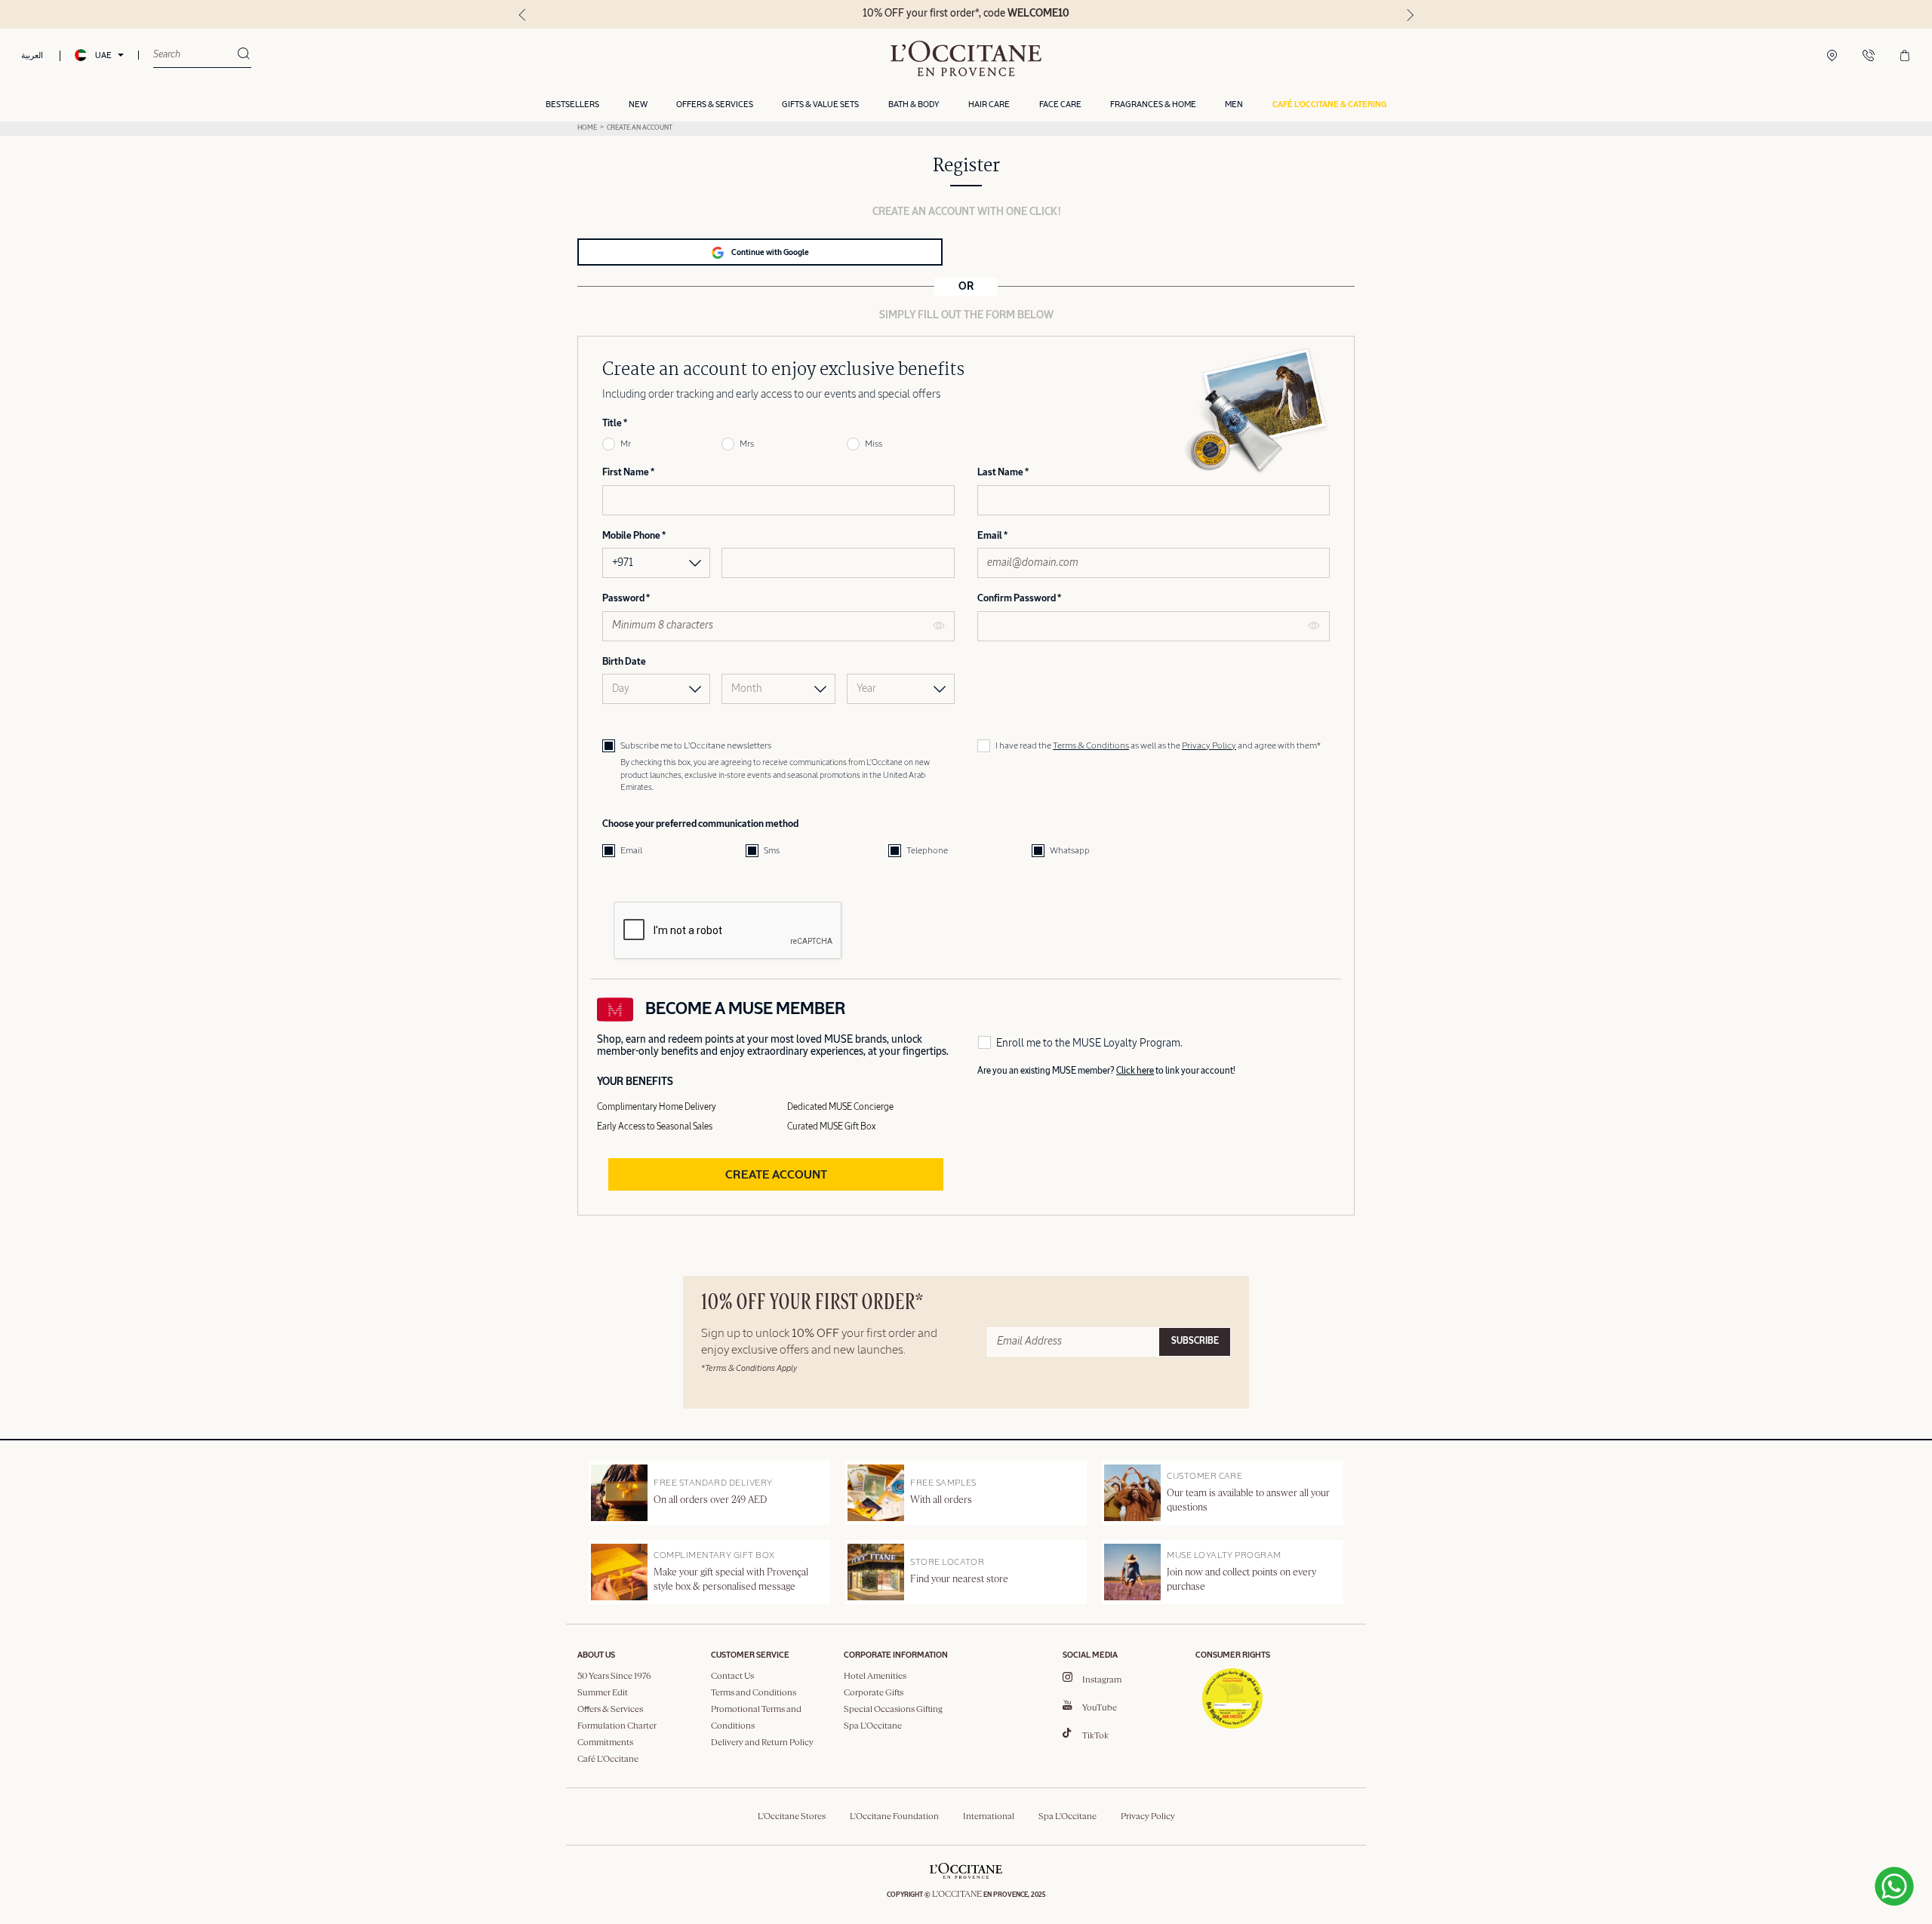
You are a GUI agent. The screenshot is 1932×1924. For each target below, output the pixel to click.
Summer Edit (603, 1693)
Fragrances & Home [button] (1153, 104)
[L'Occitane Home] (966, 58)
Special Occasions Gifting (893, 1710)
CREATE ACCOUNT (776, 1176)
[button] (1329, 105)
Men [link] (1234, 104)
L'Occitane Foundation (894, 1817)
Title (613, 424)
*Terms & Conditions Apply (749, 1368)
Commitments (605, 1743)
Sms (772, 851)
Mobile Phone (632, 536)
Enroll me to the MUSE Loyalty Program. (1089, 1043)
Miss (874, 444)
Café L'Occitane (608, 1760)
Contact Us (732, 1677)
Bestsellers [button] (572, 104)
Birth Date (624, 662)
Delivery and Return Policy (762, 1743)
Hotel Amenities (875, 1677)
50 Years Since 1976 (614, 1677)
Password (624, 599)
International (989, 1817)
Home (587, 128)
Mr (626, 444)
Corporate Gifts (874, 1693)
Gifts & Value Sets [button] (820, 104)
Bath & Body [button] (914, 104)
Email (991, 536)
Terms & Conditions (1091, 746)
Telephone (927, 851)
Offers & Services (610, 1710)
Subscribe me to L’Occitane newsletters (696, 746)
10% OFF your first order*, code (966, 14)
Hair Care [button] (989, 104)
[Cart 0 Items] (1905, 57)
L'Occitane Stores (792, 1817)
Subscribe (1195, 1342)
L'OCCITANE (957, 1895)
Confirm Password (1017, 599)
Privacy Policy (1209, 746)
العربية (32, 55)
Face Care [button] (1060, 104)
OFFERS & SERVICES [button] (715, 104)
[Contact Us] (1869, 57)
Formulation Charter (617, 1726)
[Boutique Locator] (1832, 57)
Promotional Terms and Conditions (756, 1718)
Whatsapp (1070, 851)
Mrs (747, 444)
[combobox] (195, 55)
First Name (626, 473)
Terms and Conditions (754, 1693)
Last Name (1001, 473)
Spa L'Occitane (873, 1726)
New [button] (638, 104)
